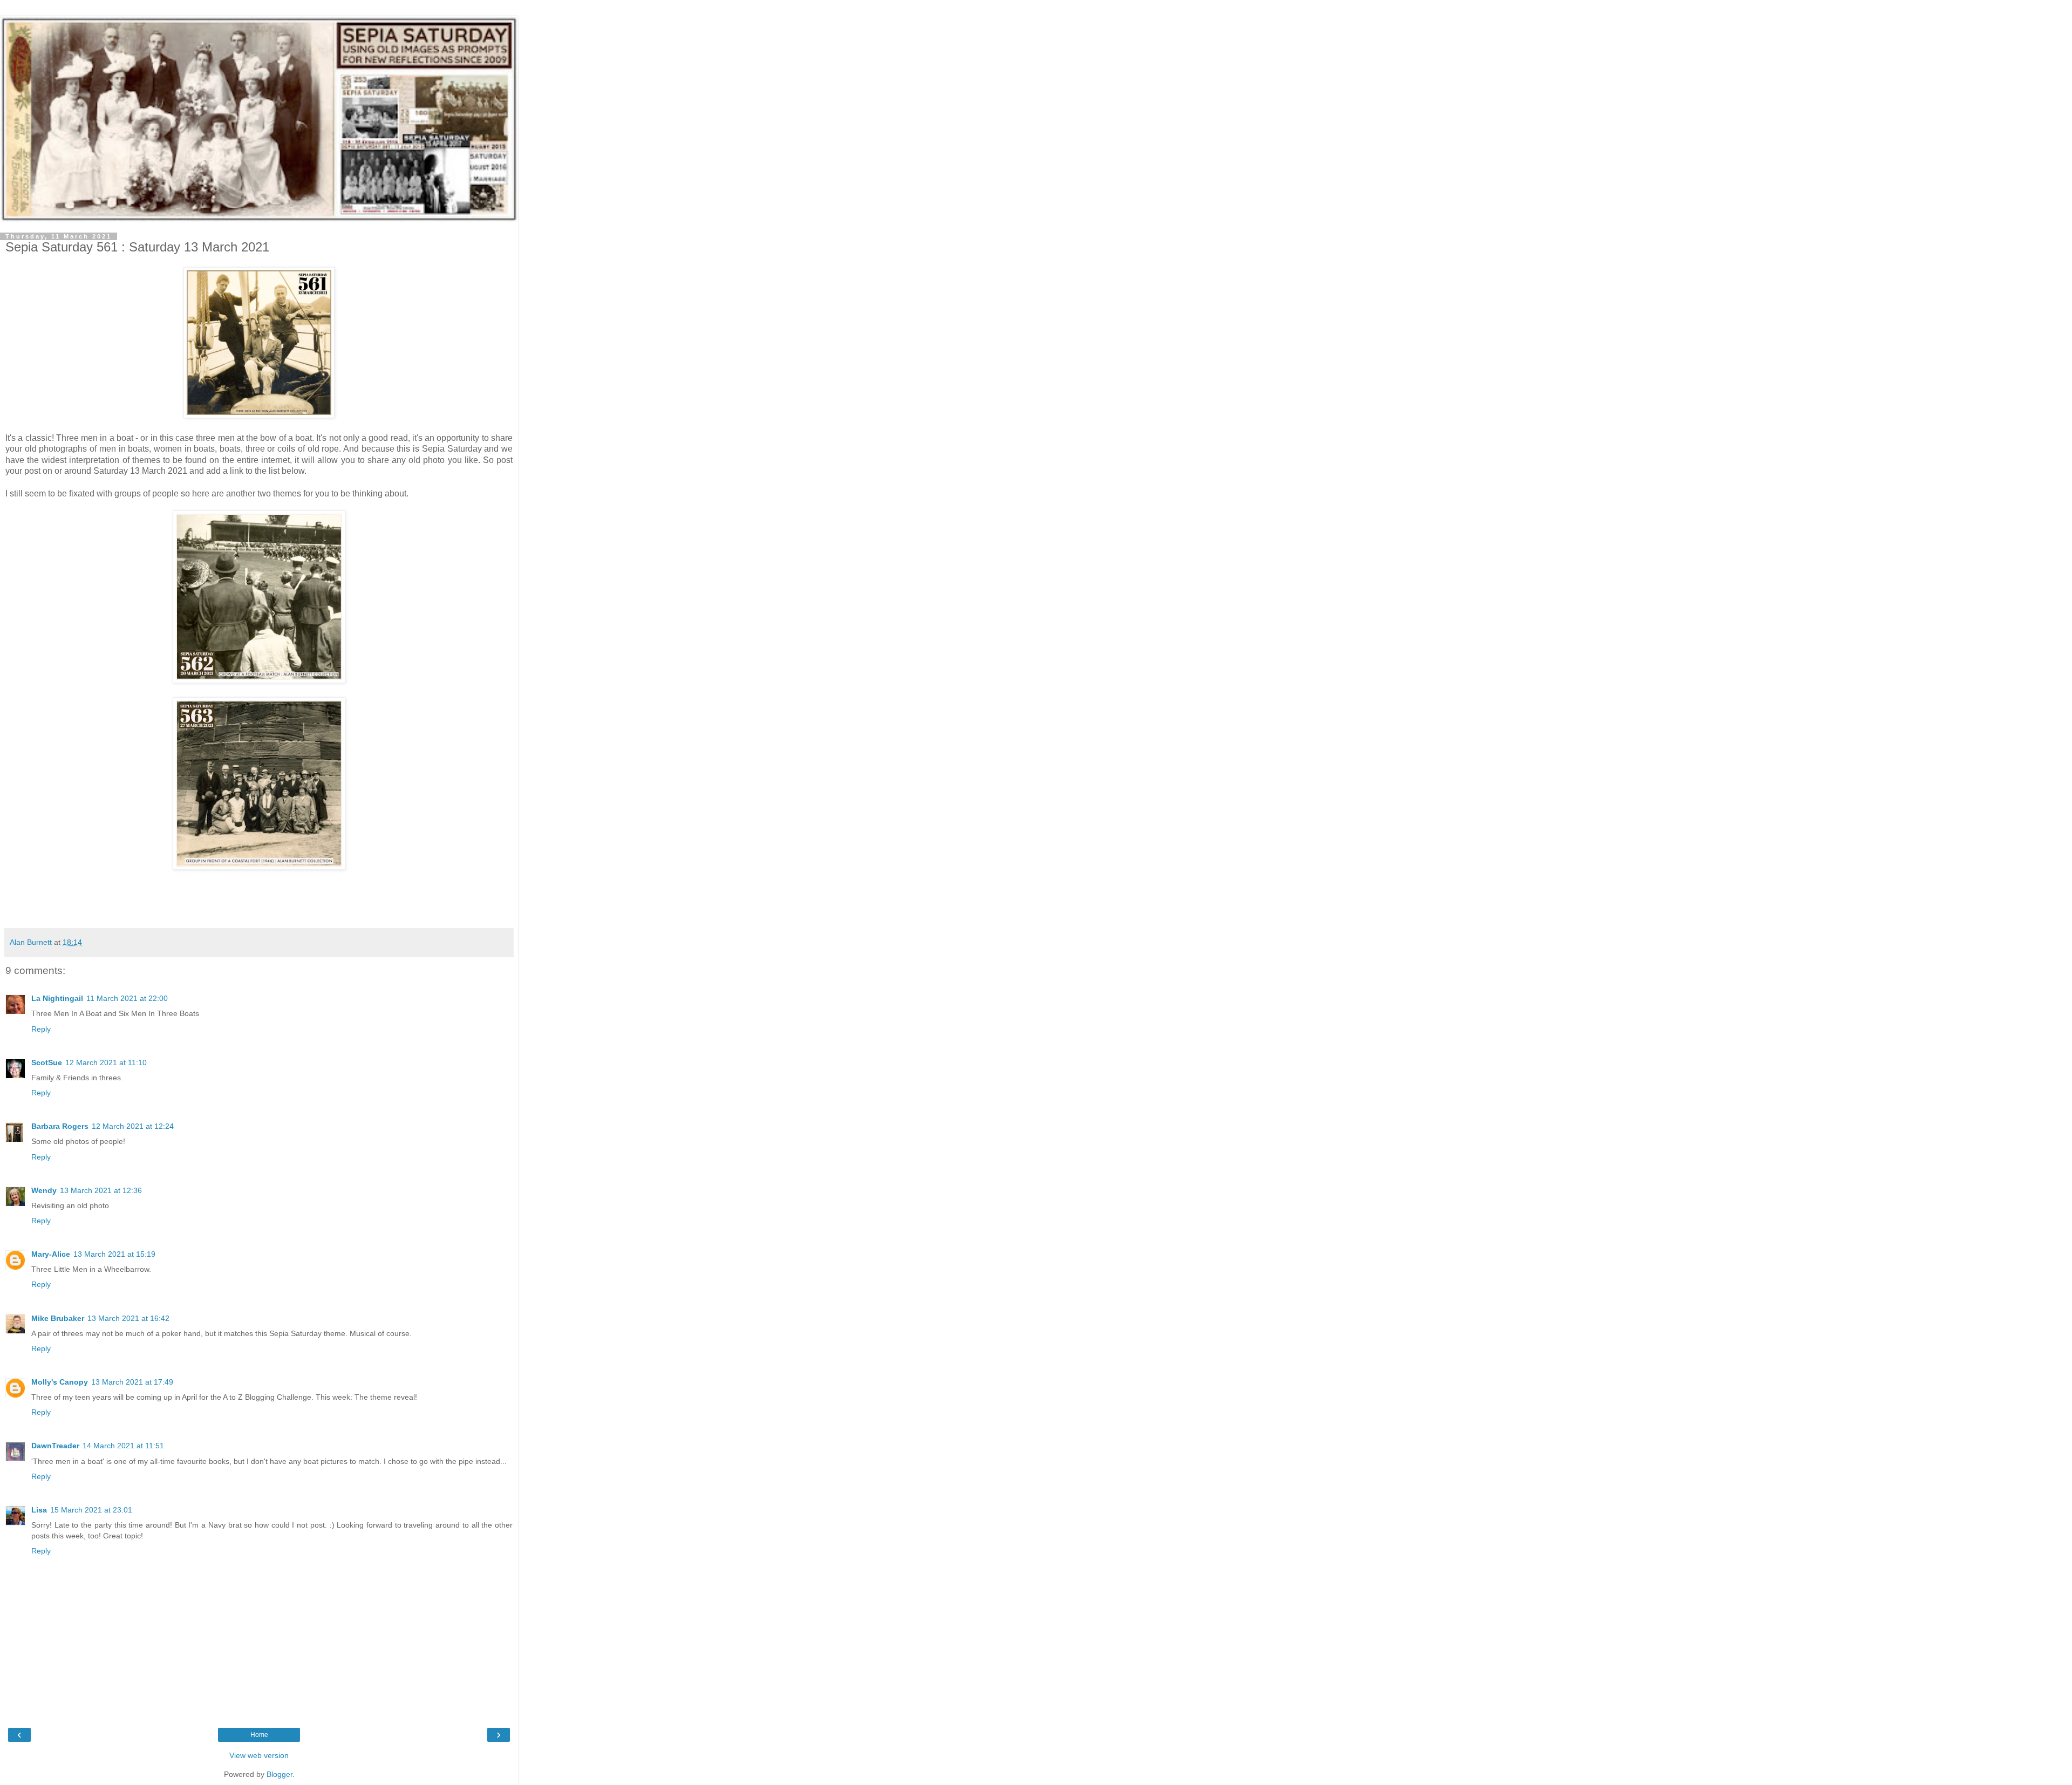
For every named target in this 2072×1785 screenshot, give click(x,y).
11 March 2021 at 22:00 (127, 998)
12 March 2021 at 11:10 (106, 1062)
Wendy (44, 1190)
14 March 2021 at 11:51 (123, 1446)
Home (259, 1735)
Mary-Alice (51, 1254)
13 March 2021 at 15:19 (114, 1254)
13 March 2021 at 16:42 (128, 1318)
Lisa (39, 1510)
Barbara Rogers (60, 1126)
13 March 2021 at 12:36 (101, 1190)
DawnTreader (55, 1446)
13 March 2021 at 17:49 (132, 1382)
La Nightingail (57, 998)
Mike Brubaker (58, 1318)
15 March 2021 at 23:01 (91, 1510)
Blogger (280, 1774)
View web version (259, 1755)
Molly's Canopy (60, 1382)
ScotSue (47, 1062)
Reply (41, 1029)
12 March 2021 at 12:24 (133, 1126)
